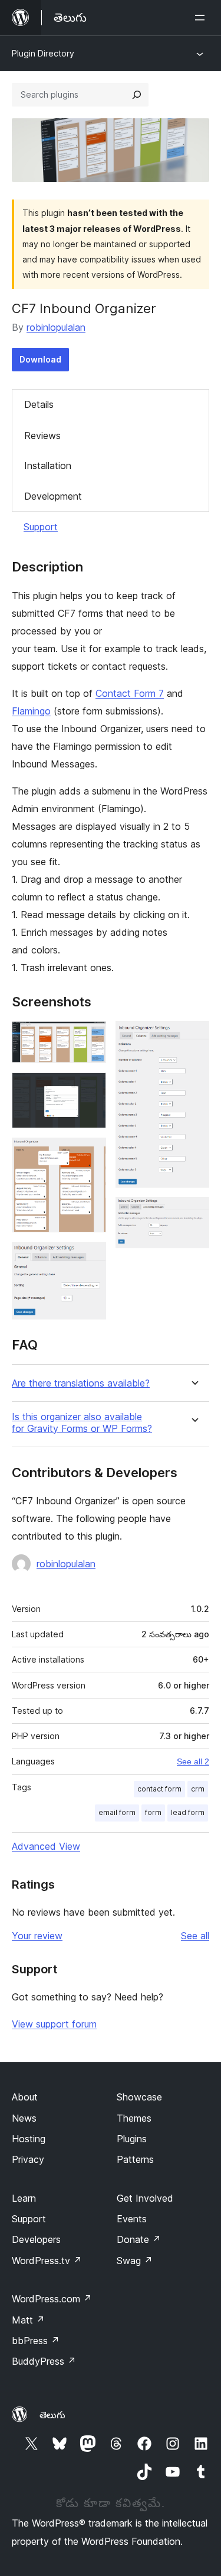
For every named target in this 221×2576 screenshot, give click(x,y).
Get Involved (145, 2198)
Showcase (139, 2097)
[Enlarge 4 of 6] (90, 1258)
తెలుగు (52, 2415)
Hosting (29, 2139)
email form (117, 1812)
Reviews (42, 436)
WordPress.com (52, 2299)
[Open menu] (202, 18)
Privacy (28, 2159)
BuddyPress (44, 2361)
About (25, 2097)
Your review (37, 1936)
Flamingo (31, 711)
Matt (28, 2320)
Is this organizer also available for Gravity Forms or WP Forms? (82, 1422)
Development (53, 496)
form (153, 1812)
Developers (36, 2239)
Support (41, 527)
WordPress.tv (47, 2261)
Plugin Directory (43, 53)
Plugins (132, 2139)
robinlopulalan (56, 327)
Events (132, 2219)
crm (198, 1789)
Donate (139, 2239)
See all (195, 1936)
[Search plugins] (137, 95)
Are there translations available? (81, 1383)
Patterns (135, 2159)
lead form (188, 1812)
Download (40, 359)
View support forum (54, 2024)
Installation (48, 466)
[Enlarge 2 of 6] (90, 1088)
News (24, 2118)
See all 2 (193, 1761)
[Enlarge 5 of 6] (193, 1037)
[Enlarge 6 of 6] (193, 1213)
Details (39, 404)
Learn (24, 2198)
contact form (159, 1789)
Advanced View (46, 1846)
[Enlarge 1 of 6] (90, 1037)
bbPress (36, 2341)
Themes (134, 2118)
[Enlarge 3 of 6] (90, 1154)
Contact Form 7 (130, 693)
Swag (135, 2261)
